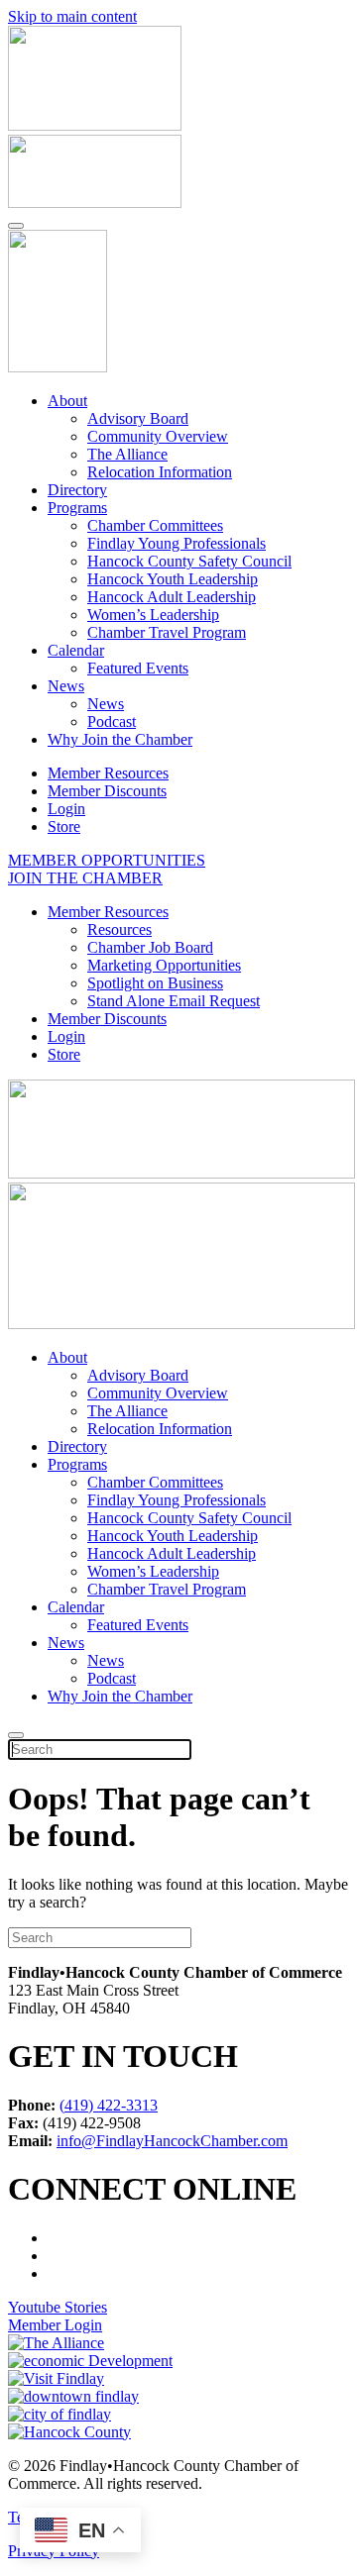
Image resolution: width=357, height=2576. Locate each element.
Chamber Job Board (150, 947)
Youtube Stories (58, 2307)
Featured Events (138, 668)
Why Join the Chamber (120, 739)
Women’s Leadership (153, 615)
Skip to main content (72, 16)
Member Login (55, 2325)
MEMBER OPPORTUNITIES (107, 860)
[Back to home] (58, 367)
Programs (77, 508)
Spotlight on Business (155, 983)
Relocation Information (160, 472)
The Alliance (127, 454)
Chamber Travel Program (167, 632)
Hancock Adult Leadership (172, 597)
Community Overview (158, 436)
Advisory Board (138, 418)
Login (66, 809)
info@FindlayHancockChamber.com (172, 2141)
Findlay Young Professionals (177, 543)
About (67, 401)
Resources (119, 929)
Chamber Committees (155, 525)
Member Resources (108, 773)
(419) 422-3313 (109, 2105)
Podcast (112, 721)
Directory (77, 490)
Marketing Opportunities (164, 965)
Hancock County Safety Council (189, 561)
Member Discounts (107, 791)
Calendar (76, 650)
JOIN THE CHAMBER (85, 878)
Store (64, 826)
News (66, 686)
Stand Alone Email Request (174, 1001)
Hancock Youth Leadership (173, 579)
